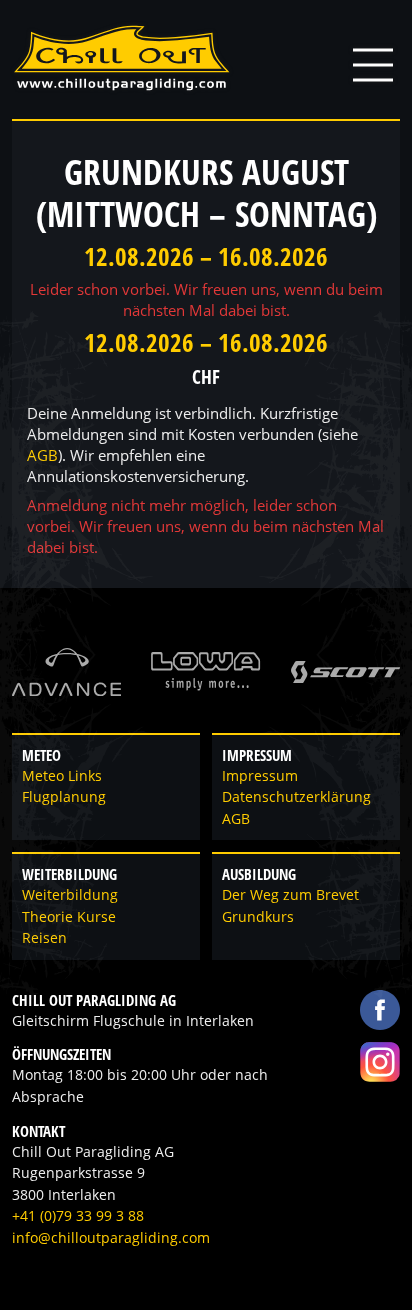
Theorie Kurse (69, 917)
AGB (42, 455)
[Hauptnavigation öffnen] (373, 65)
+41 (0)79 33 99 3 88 (78, 1216)
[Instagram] (380, 1062)
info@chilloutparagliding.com (111, 1238)
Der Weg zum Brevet (290, 895)
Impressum (260, 776)
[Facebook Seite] (380, 1010)
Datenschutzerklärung (296, 797)
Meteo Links (62, 776)
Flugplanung (64, 797)
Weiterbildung (70, 895)
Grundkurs (258, 917)
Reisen (44, 938)
